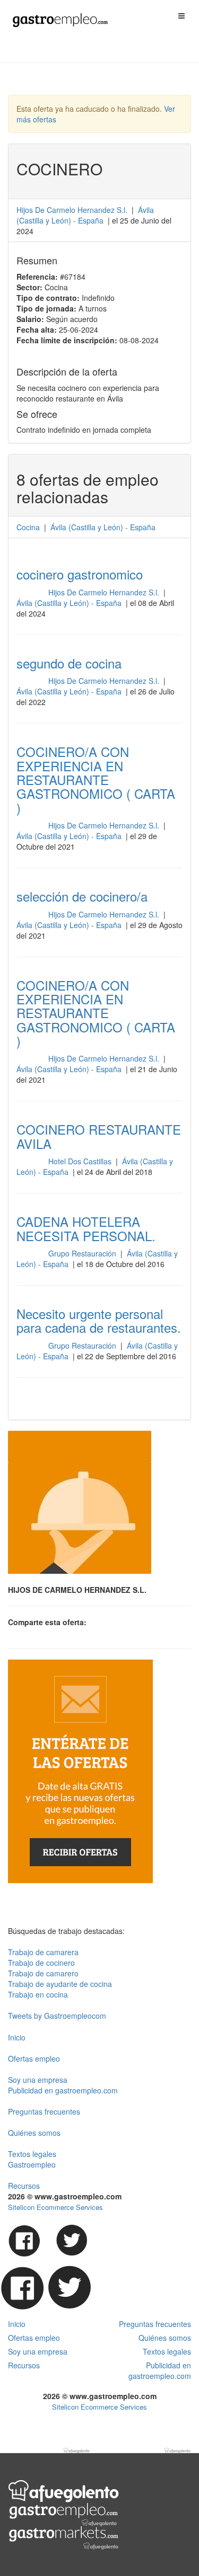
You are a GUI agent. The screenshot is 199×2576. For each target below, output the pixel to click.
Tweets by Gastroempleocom (57, 2016)
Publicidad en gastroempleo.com (63, 2090)
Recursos (24, 2186)
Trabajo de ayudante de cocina (60, 1984)
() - (85, 215)
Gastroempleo (32, 2164)
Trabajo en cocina (38, 1994)
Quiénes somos (34, 2133)
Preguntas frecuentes (44, 2111)
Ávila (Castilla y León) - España (70, 603)
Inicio (17, 2037)
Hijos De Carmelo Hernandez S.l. (72, 210)
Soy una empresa (38, 2080)
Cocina (28, 527)
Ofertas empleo (34, 2058)
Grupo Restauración (83, 1253)
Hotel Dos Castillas (81, 1161)
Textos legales (32, 2154)
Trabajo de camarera (43, 1952)
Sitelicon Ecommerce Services (55, 2207)
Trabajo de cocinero (41, 1963)
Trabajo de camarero (43, 1973)
